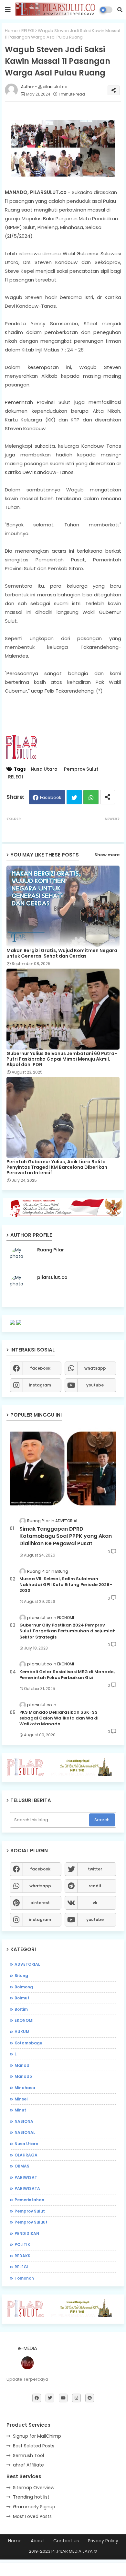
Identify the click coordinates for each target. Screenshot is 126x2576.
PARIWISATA (27, 2188)
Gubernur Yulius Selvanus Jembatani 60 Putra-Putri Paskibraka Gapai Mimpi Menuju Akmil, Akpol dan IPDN (62, 1059)
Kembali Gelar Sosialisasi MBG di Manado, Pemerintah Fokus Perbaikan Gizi (67, 1675)
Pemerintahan (29, 2200)
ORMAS (22, 2166)
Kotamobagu (28, 2043)
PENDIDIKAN (27, 2233)
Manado (23, 2076)
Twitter (74, 797)
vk (95, 1903)
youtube (95, 1385)
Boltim (21, 2009)
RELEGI (28, 31)
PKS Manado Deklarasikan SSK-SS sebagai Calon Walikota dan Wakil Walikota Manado (59, 1718)
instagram (40, 1385)
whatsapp (95, 1368)
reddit (95, 1886)
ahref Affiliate (28, 2465)
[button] (120, 10)
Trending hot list (31, 2497)
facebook (40, 1368)
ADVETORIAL (27, 1964)
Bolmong (24, 1987)
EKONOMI (24, 2020)
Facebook (51, 797)
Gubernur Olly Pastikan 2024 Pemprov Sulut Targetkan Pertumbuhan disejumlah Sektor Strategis (68, 1631)
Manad (22, 2065)
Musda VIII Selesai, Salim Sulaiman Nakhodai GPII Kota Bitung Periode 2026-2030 (66, 1585)
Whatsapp (91, 797)
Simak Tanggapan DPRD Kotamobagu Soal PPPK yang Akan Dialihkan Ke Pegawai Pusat (66, 1536)
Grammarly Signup (34, 2507)
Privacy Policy (103, 2541)
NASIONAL (25, 2132)
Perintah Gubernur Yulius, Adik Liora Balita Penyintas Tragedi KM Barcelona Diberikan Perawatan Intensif (57, 1167)
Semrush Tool (28, 2455)
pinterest (40, 1903)
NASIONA (24, 2121)
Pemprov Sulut (81, 769)
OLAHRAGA (26, 2155)
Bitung (21, 1976)
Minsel (21, 2099)
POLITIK (22, 2244)
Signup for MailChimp (37, 2436)
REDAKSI (23, 2256)
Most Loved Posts (32, 2516)
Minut (20, 2110)
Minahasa (25, 2088)
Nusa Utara (44, 769)
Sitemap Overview (34, 2488)
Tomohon (24, 2278)
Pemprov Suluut (31, 2222)
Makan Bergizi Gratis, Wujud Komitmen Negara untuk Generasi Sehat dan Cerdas (62, 953)
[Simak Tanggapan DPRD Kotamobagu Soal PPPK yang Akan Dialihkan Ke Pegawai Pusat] (63, 1468)
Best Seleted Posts (34, 2446)
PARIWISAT (26, 2177)
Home (11, 31)
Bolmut (22, 1998)
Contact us (66, 2541)
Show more (107, 855)
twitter (95, 1869)
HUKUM (22, 2032)
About (37, 2541)
